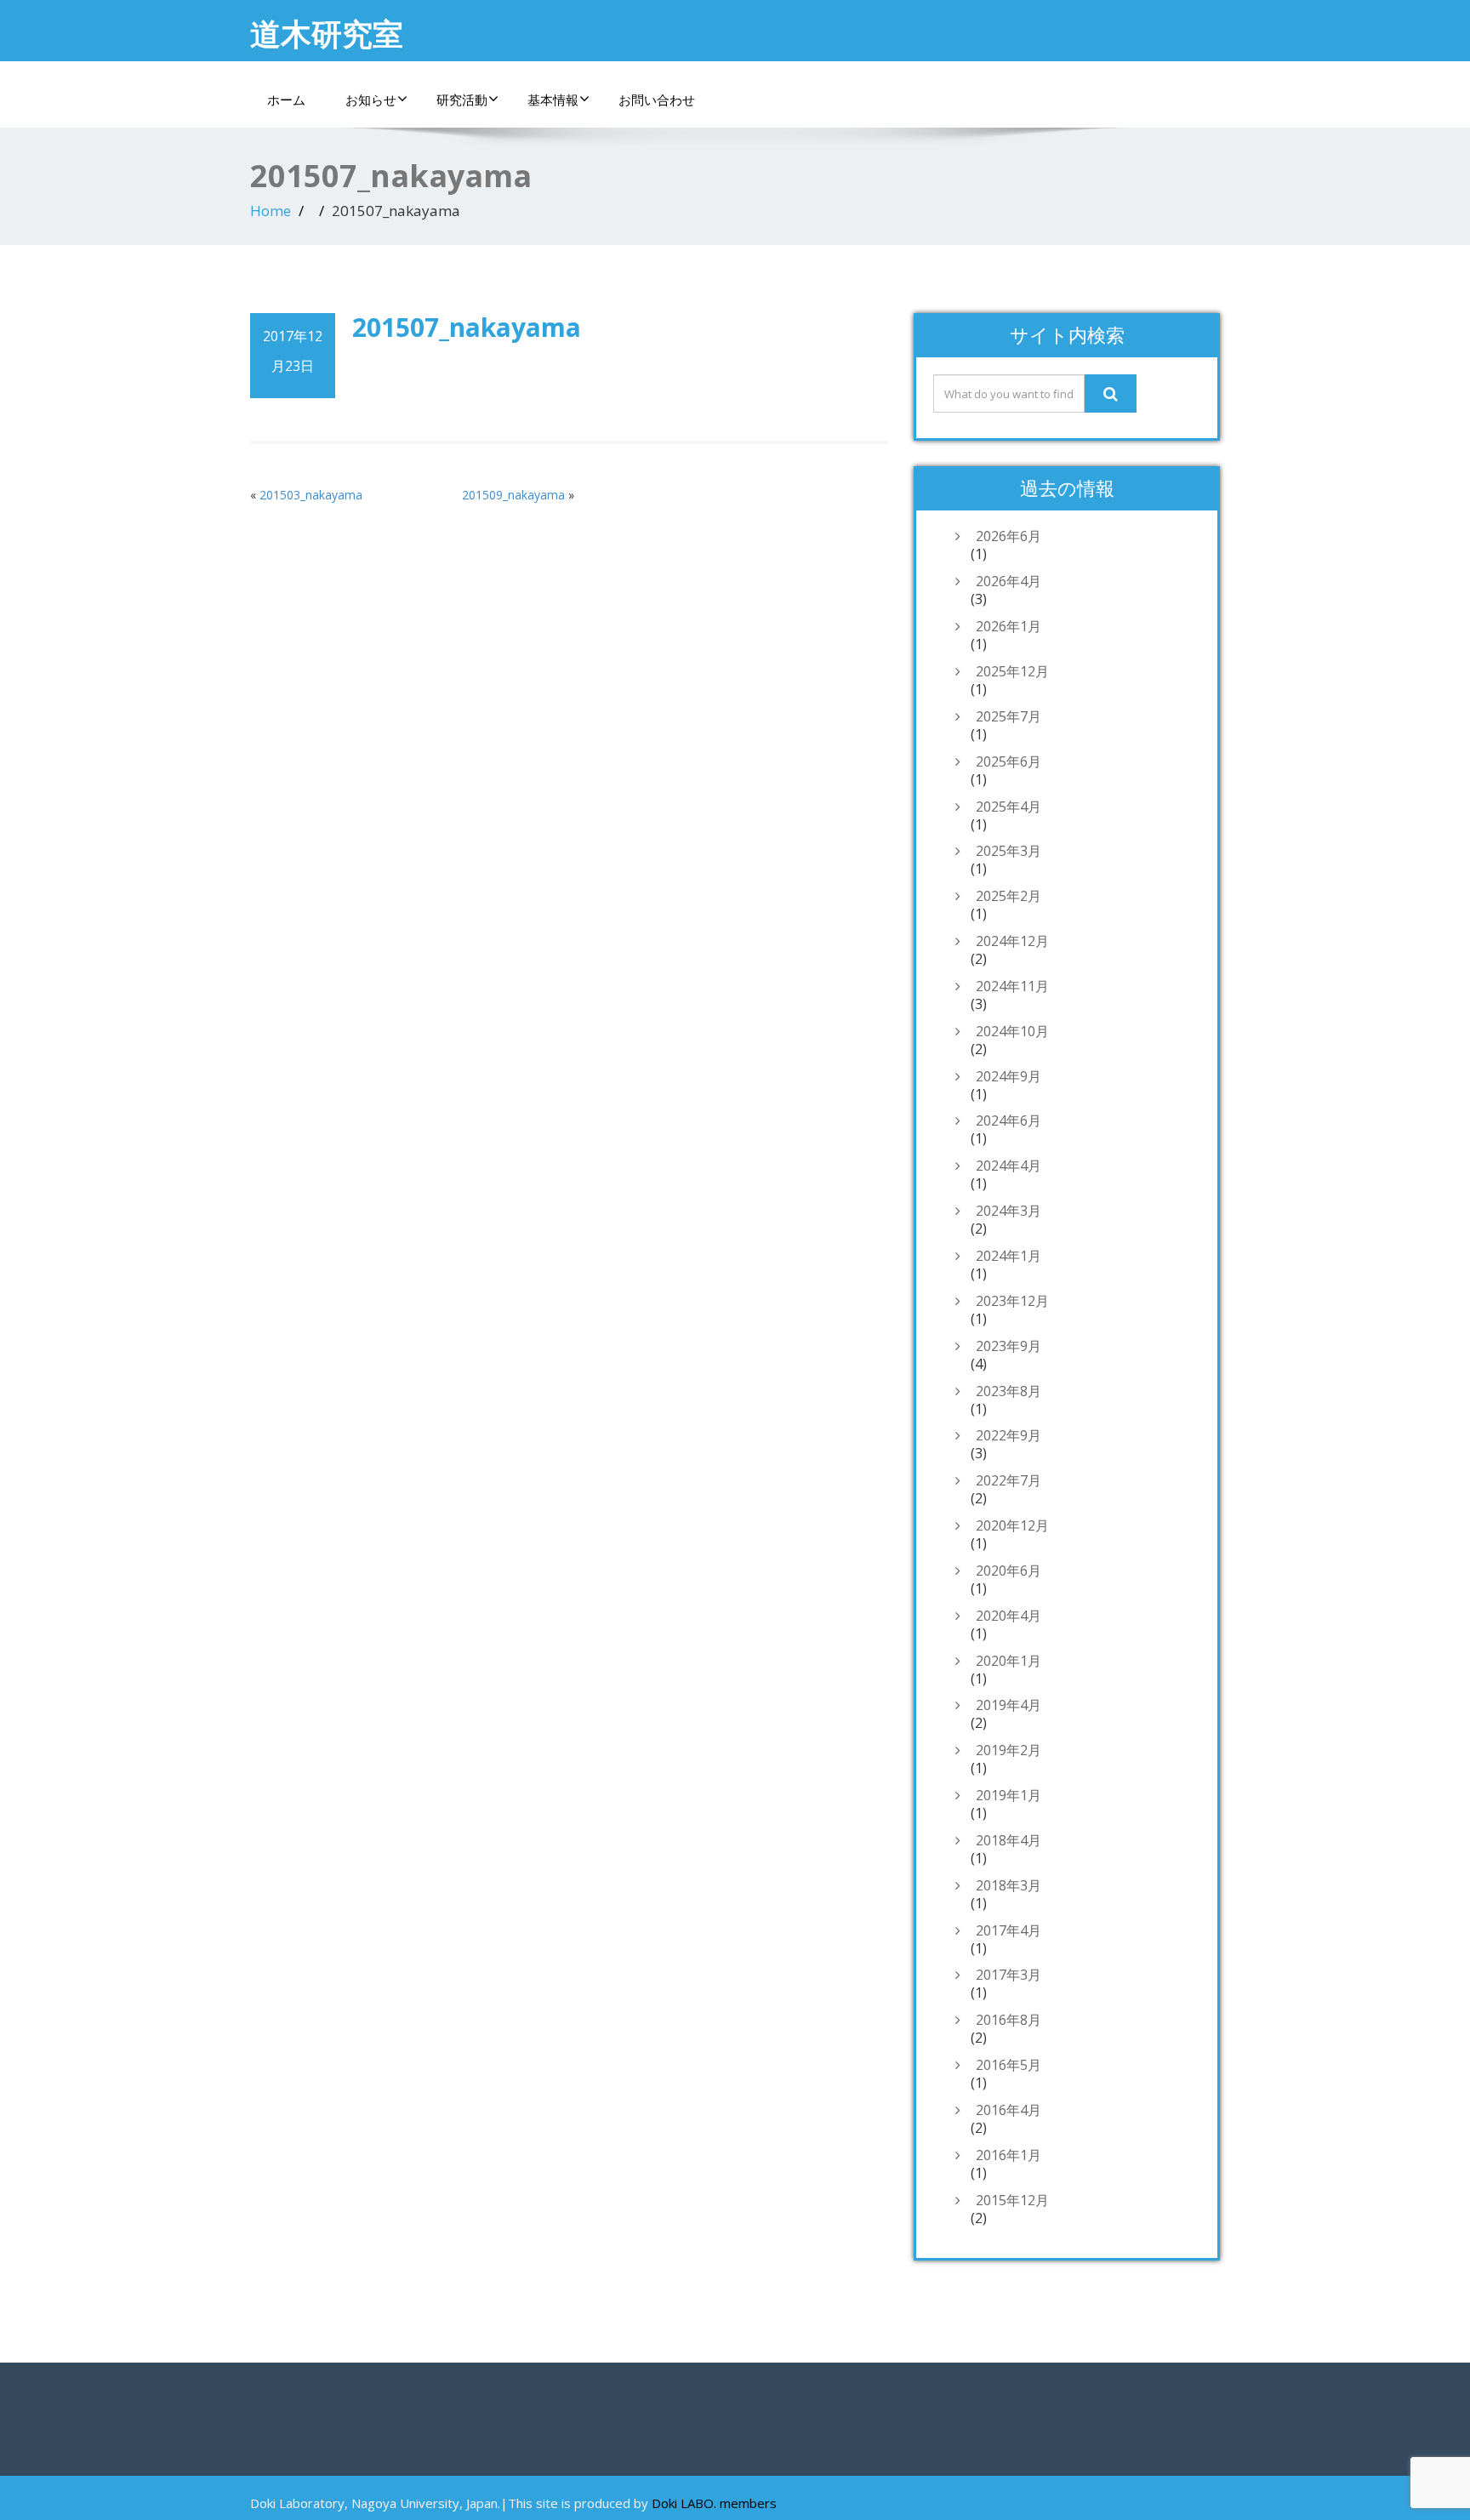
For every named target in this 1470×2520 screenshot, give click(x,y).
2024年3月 (1008, 1211)
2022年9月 (1008, 1435)
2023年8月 (1008, 1391)
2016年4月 (1008, 2110)
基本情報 (553, 100)
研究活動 (462, 100)
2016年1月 (1008, 2155)
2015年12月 (1012, 2200)
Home (271, 211)
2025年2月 (1008, 896)
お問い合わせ (657, 100)
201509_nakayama (513, 495)
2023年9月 (1008, 1346)
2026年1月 (1008, 626)
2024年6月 (1008, 1120)
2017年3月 (1008, 1975)
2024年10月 (1012, 1031)
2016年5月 (1008, 2065)
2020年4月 (1008, 1616)
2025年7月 (1008, 716)
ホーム (286, 100)
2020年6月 (1008, 1571)
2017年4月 (1008, 1930)
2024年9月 (1008, 1076)
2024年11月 (1012, 986)
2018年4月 (1008, 1840)
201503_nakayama (311, 495)
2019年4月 (1008, 1705)
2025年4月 (1008, 807)
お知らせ (371, 100)
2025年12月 (1012, 671)
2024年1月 (1008, 1256)
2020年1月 (1008, 1661)
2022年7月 (1008, 1480)
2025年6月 (1008, 761)
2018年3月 (1008, 1885)
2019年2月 (1008, 1750)
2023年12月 (1012, 1301)
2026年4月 (1008, 581)
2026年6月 (1008, 536)
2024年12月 (1012, 941)
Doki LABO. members (714, 2503)
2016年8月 (1008, 2020)
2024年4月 (1008, 1166)
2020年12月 (1012, 1525)
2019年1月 (1008, 1795)
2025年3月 (1008, 851)
